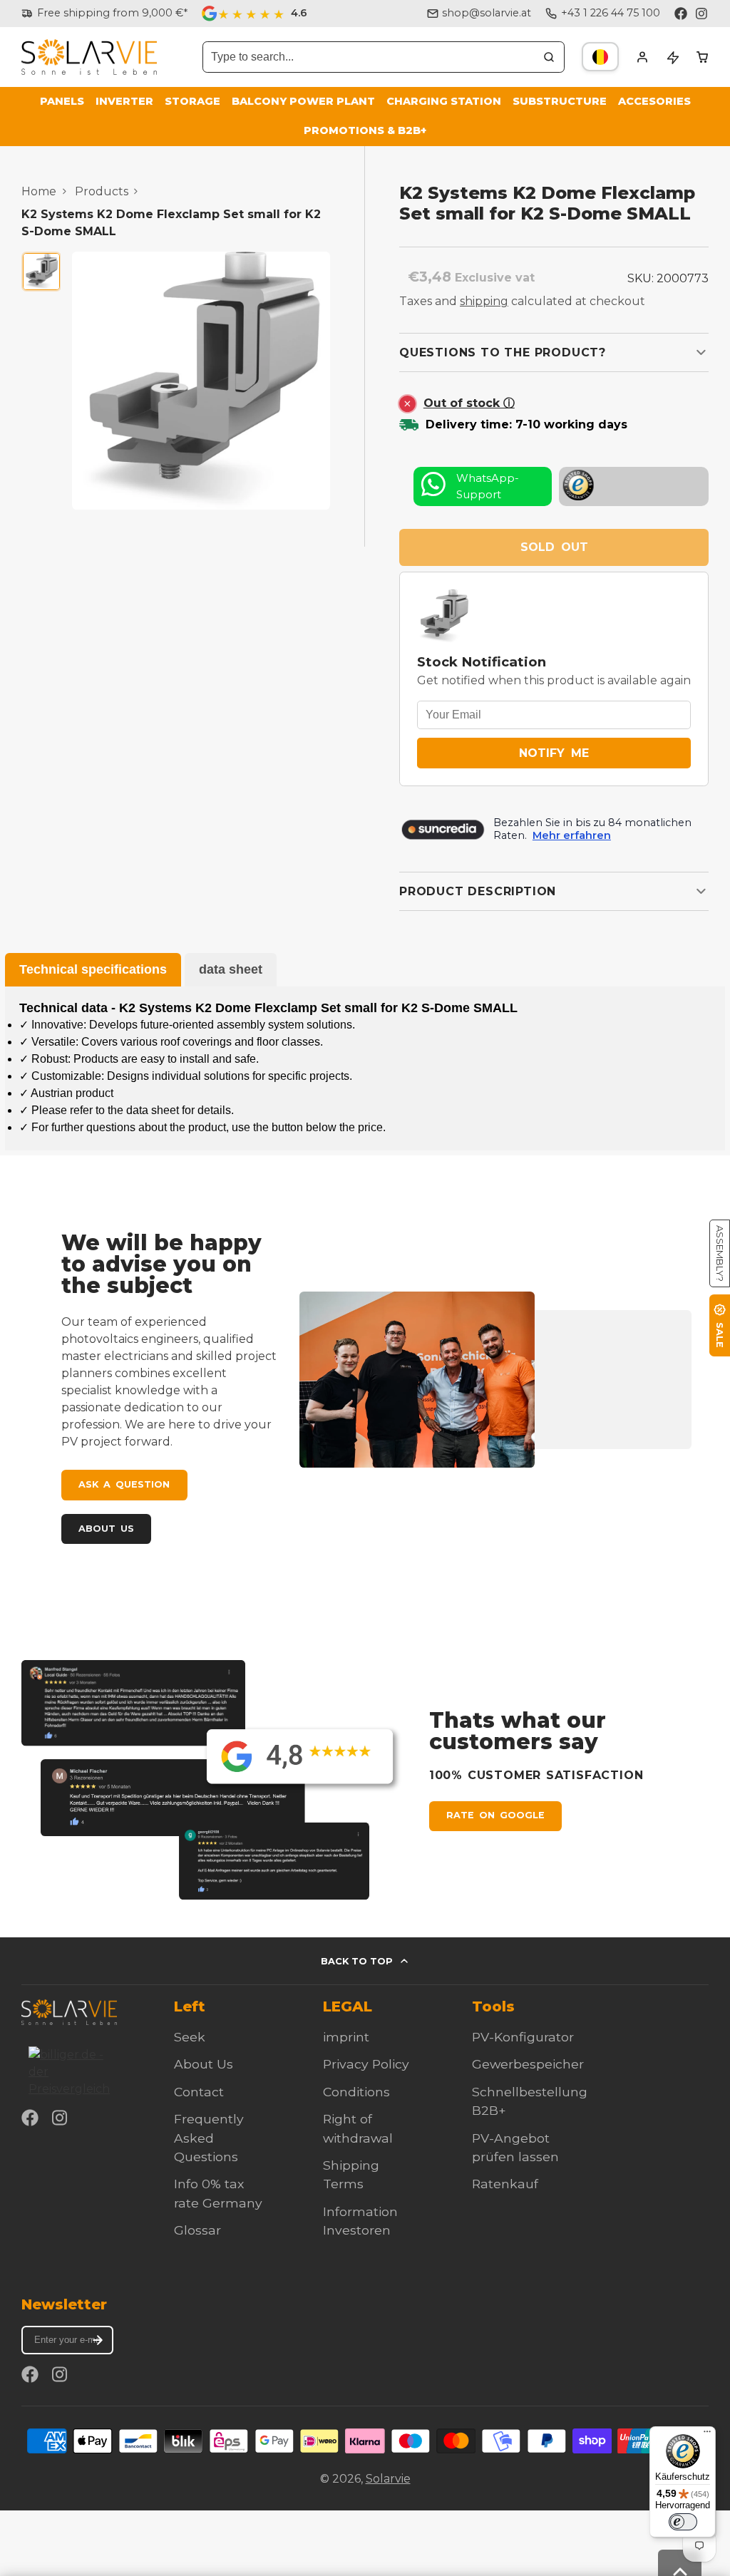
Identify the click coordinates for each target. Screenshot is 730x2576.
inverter (124, 101)
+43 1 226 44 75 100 (611, 13)
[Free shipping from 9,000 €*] (104, 14)
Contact (199, 2092)
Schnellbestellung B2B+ (530, 2101)
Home (39, 191)
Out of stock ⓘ (469, 403)
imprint (346, 2037)
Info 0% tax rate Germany (218, 2193)
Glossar (197, 2230)
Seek (190, 2037)
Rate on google (495, 1815)
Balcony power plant (303, 101)
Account (642, 57)
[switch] (683, 2522)
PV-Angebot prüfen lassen (515, 2147)
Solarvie (388, 2479)
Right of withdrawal (358, 2128)
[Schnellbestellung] (672, 57)
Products (102, 191)
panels (62, 101)
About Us (106, 1529)
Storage (192, 101)
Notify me (554, 753)
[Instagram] (702, 14)
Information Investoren (360, 2221)
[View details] (69, 2012)
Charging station (444, 101)
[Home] (89, 57)
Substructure (560, 101)
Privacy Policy (366, 2064)
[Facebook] (681, 14)
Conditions (356, 2092)
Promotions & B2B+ (365, 130)
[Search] (549, 57)
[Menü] (707, 2435)
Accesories (654, 101)
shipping (484, 301)
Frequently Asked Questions (209, 2138)
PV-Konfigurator (523, 2037)
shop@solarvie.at (487, 13)
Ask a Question (124, 1484)
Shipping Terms (351, 2174)
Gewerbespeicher (528, 2064)
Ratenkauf (505, 2184)
